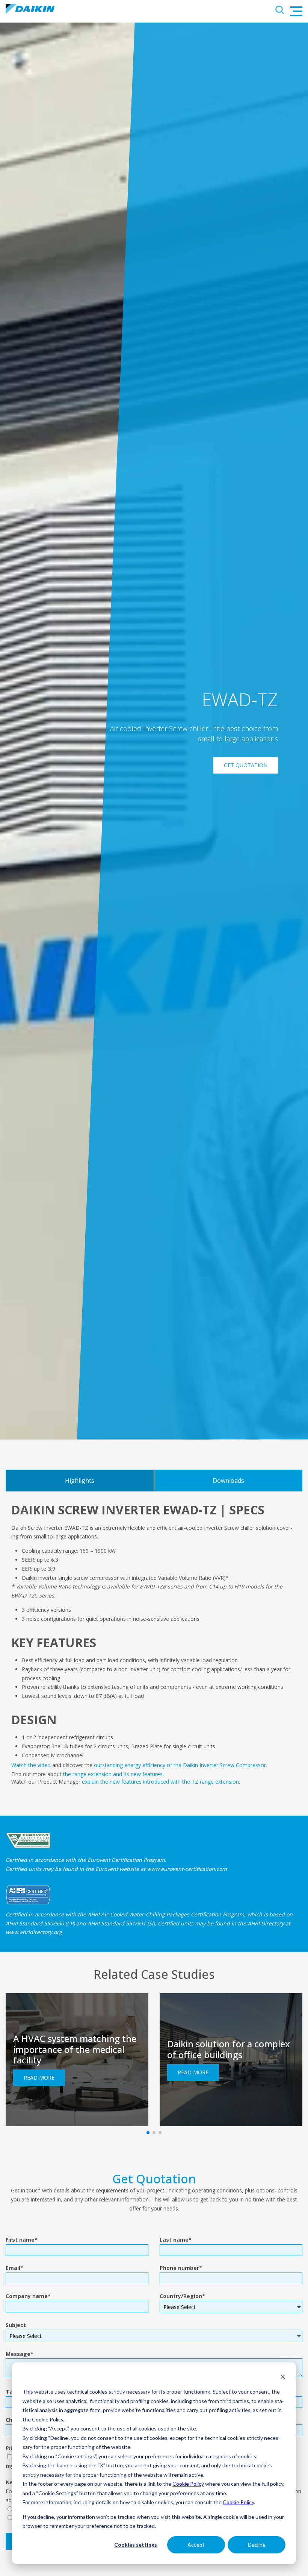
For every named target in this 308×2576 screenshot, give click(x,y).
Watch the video (31, 1765)
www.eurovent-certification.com (187, 1869)
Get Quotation (246, 765)
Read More (39, 2078)
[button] (148, 2133)
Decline (257, 2545)
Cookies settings (136, 2545)
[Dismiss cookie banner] (283, 2378)
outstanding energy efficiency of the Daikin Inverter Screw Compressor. (180, 1765)
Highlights (80, 1481)
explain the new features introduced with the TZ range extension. (161, 1782)
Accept (196, 2545)
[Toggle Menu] (296, 11)
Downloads (228, 1481)
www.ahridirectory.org (34, 1932)
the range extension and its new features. (113, 1774)
